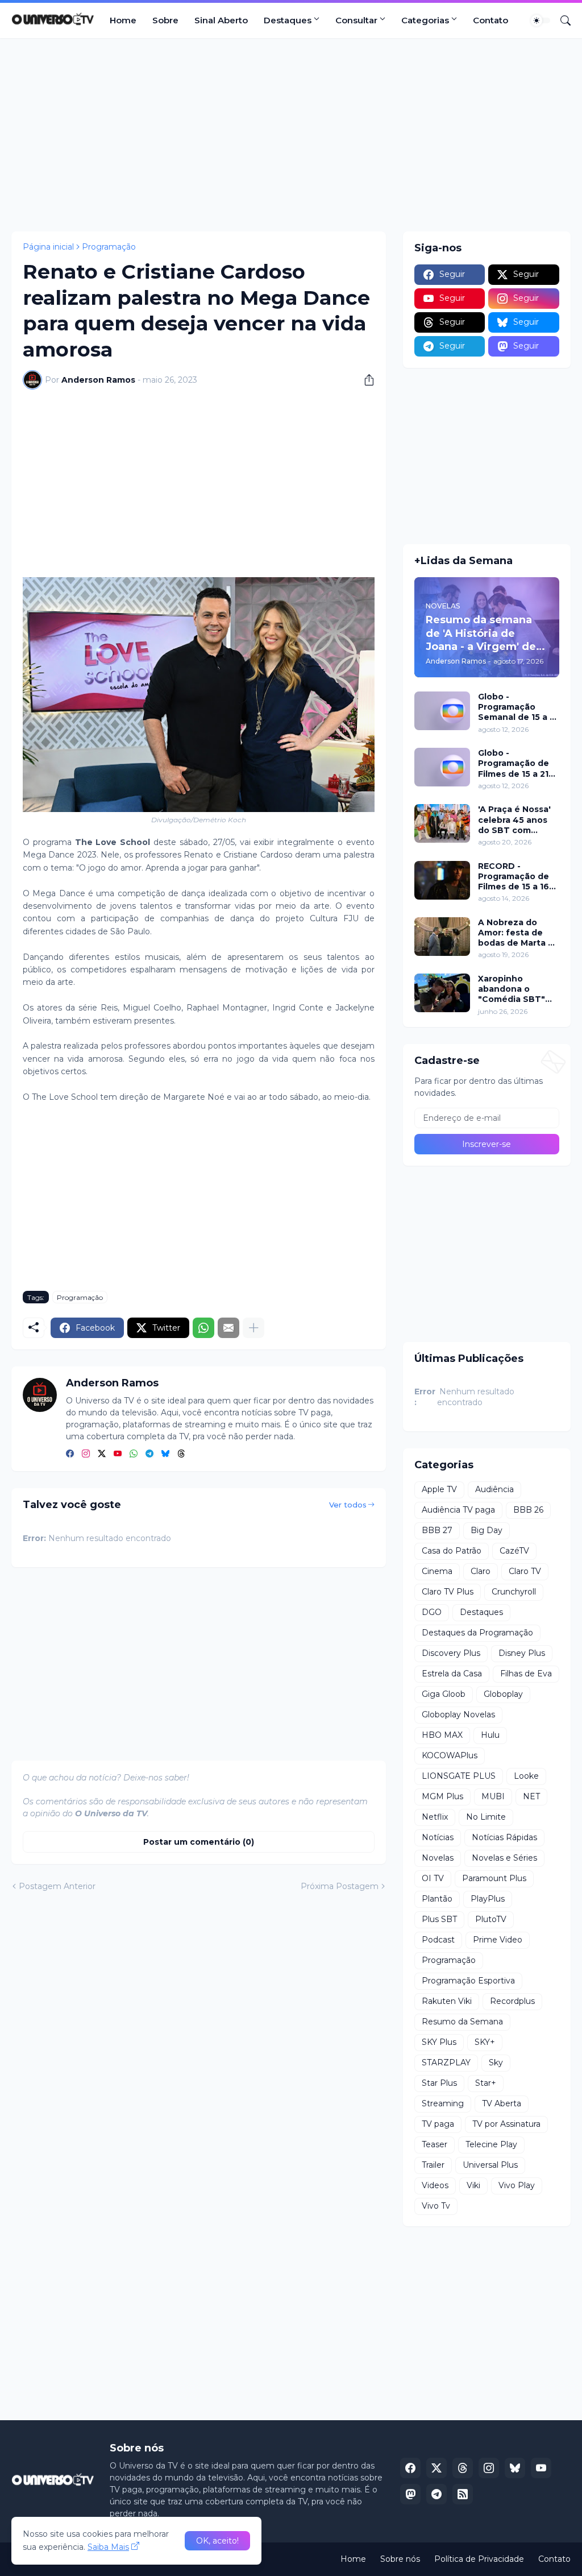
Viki (473, 2185)
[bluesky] (165, 1454)
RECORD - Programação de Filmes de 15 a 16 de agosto (514, 877)
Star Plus (439, 2083)
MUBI (493, 1796)
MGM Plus (442, 1796)
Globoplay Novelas (458, 1714)
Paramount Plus (494, 1878)
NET (531, 1796)
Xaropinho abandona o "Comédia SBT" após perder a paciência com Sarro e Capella (512, 989)
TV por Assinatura (506, 2124)
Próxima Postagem (340, 1886)
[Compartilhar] (365, 380)
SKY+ (485, 2042)
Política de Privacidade (479, 2559)
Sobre (165, 20)
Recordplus (512, 2001)
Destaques (288, 20)
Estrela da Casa (452, 1674)
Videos (435, 2185)
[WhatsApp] (203, 1328)
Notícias (438, 1837)
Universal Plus (490, 2165)
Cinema (437, 1571)
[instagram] (86, 1454)
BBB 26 (528, 1510)
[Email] (228, 1328)
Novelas (438, 1858)
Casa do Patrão (452, 1551)
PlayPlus (488, 1899)
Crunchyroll (514, 1592)
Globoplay (503, 1694)
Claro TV (525, 1571)
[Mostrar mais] (253, 1328)
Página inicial (48, 247)
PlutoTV (491, 1919)
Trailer (433, 2165)
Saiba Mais (108, 2547)
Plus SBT (439, 1919)
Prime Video (498, 1940)
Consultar (356, 20)
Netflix (435, 1817)
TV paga (438, 2124)
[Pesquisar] (561, 20)
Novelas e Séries (504, 1858)
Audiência (494, 1489)
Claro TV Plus (448, 1592)
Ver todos (348, 1505)
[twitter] (102, 1454)
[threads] (181, 1454)
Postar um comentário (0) (199, 1842)
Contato (490, 20)
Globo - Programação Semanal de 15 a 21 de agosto (518, 707)
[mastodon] (410, 2494)
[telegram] (149, 1454)
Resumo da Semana (462, 2022)
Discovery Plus (451, 1653)
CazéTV (514, 1551)
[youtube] (118, 1454)
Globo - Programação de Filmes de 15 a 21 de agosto (514, 763)
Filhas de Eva (526, 1674)
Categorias (425, 20)
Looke (526, 1776)
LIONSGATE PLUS (459, 1776)
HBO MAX (442, 1735)
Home (123, 20)
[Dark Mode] (541, 20)
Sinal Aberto (221, 20)
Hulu (490, 1735)
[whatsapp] (134, 1454)
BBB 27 (437, 1530)
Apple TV (439, 1489)
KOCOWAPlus (450, 1755)
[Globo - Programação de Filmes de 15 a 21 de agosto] (442, 767)
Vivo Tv (436, 2206)
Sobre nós (400, 2559)
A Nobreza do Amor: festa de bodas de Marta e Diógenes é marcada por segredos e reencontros (516, 933)
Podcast (438, 1940)
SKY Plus (439, 2042)
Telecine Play (491, 2144)
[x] (436, 2468)
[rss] (463, 2494)
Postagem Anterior (57, 1886)
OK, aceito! (217, 2541)
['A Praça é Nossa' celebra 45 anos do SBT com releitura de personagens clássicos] (442, 823)
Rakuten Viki (447, 2001)
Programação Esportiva (468, 1981)
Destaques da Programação (477, 1633)
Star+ (486, 2083)
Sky (496, 2063)
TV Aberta (502, 2103)
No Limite (486, 1817)
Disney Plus (522, 1653)
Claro (481, 1571)
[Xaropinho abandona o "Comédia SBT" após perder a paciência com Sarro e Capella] (442, 993)
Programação (109, 247)
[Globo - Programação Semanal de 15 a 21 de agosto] (442, 711)
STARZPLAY (446, 2063)
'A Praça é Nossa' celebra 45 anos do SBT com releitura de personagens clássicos (514, 820)
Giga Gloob (444, 1694)
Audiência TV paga (458, 1510)
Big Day (487, 1530)
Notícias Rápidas (504, 1837)
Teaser (435, 2144)
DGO (432, 1612)
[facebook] (70, 1454)
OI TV (433, 1878)
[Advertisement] (291, 135)
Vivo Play (517, 2185)
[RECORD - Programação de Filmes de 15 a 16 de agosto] (442, 880)
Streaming (443, 2103)
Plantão (437, 1899)
